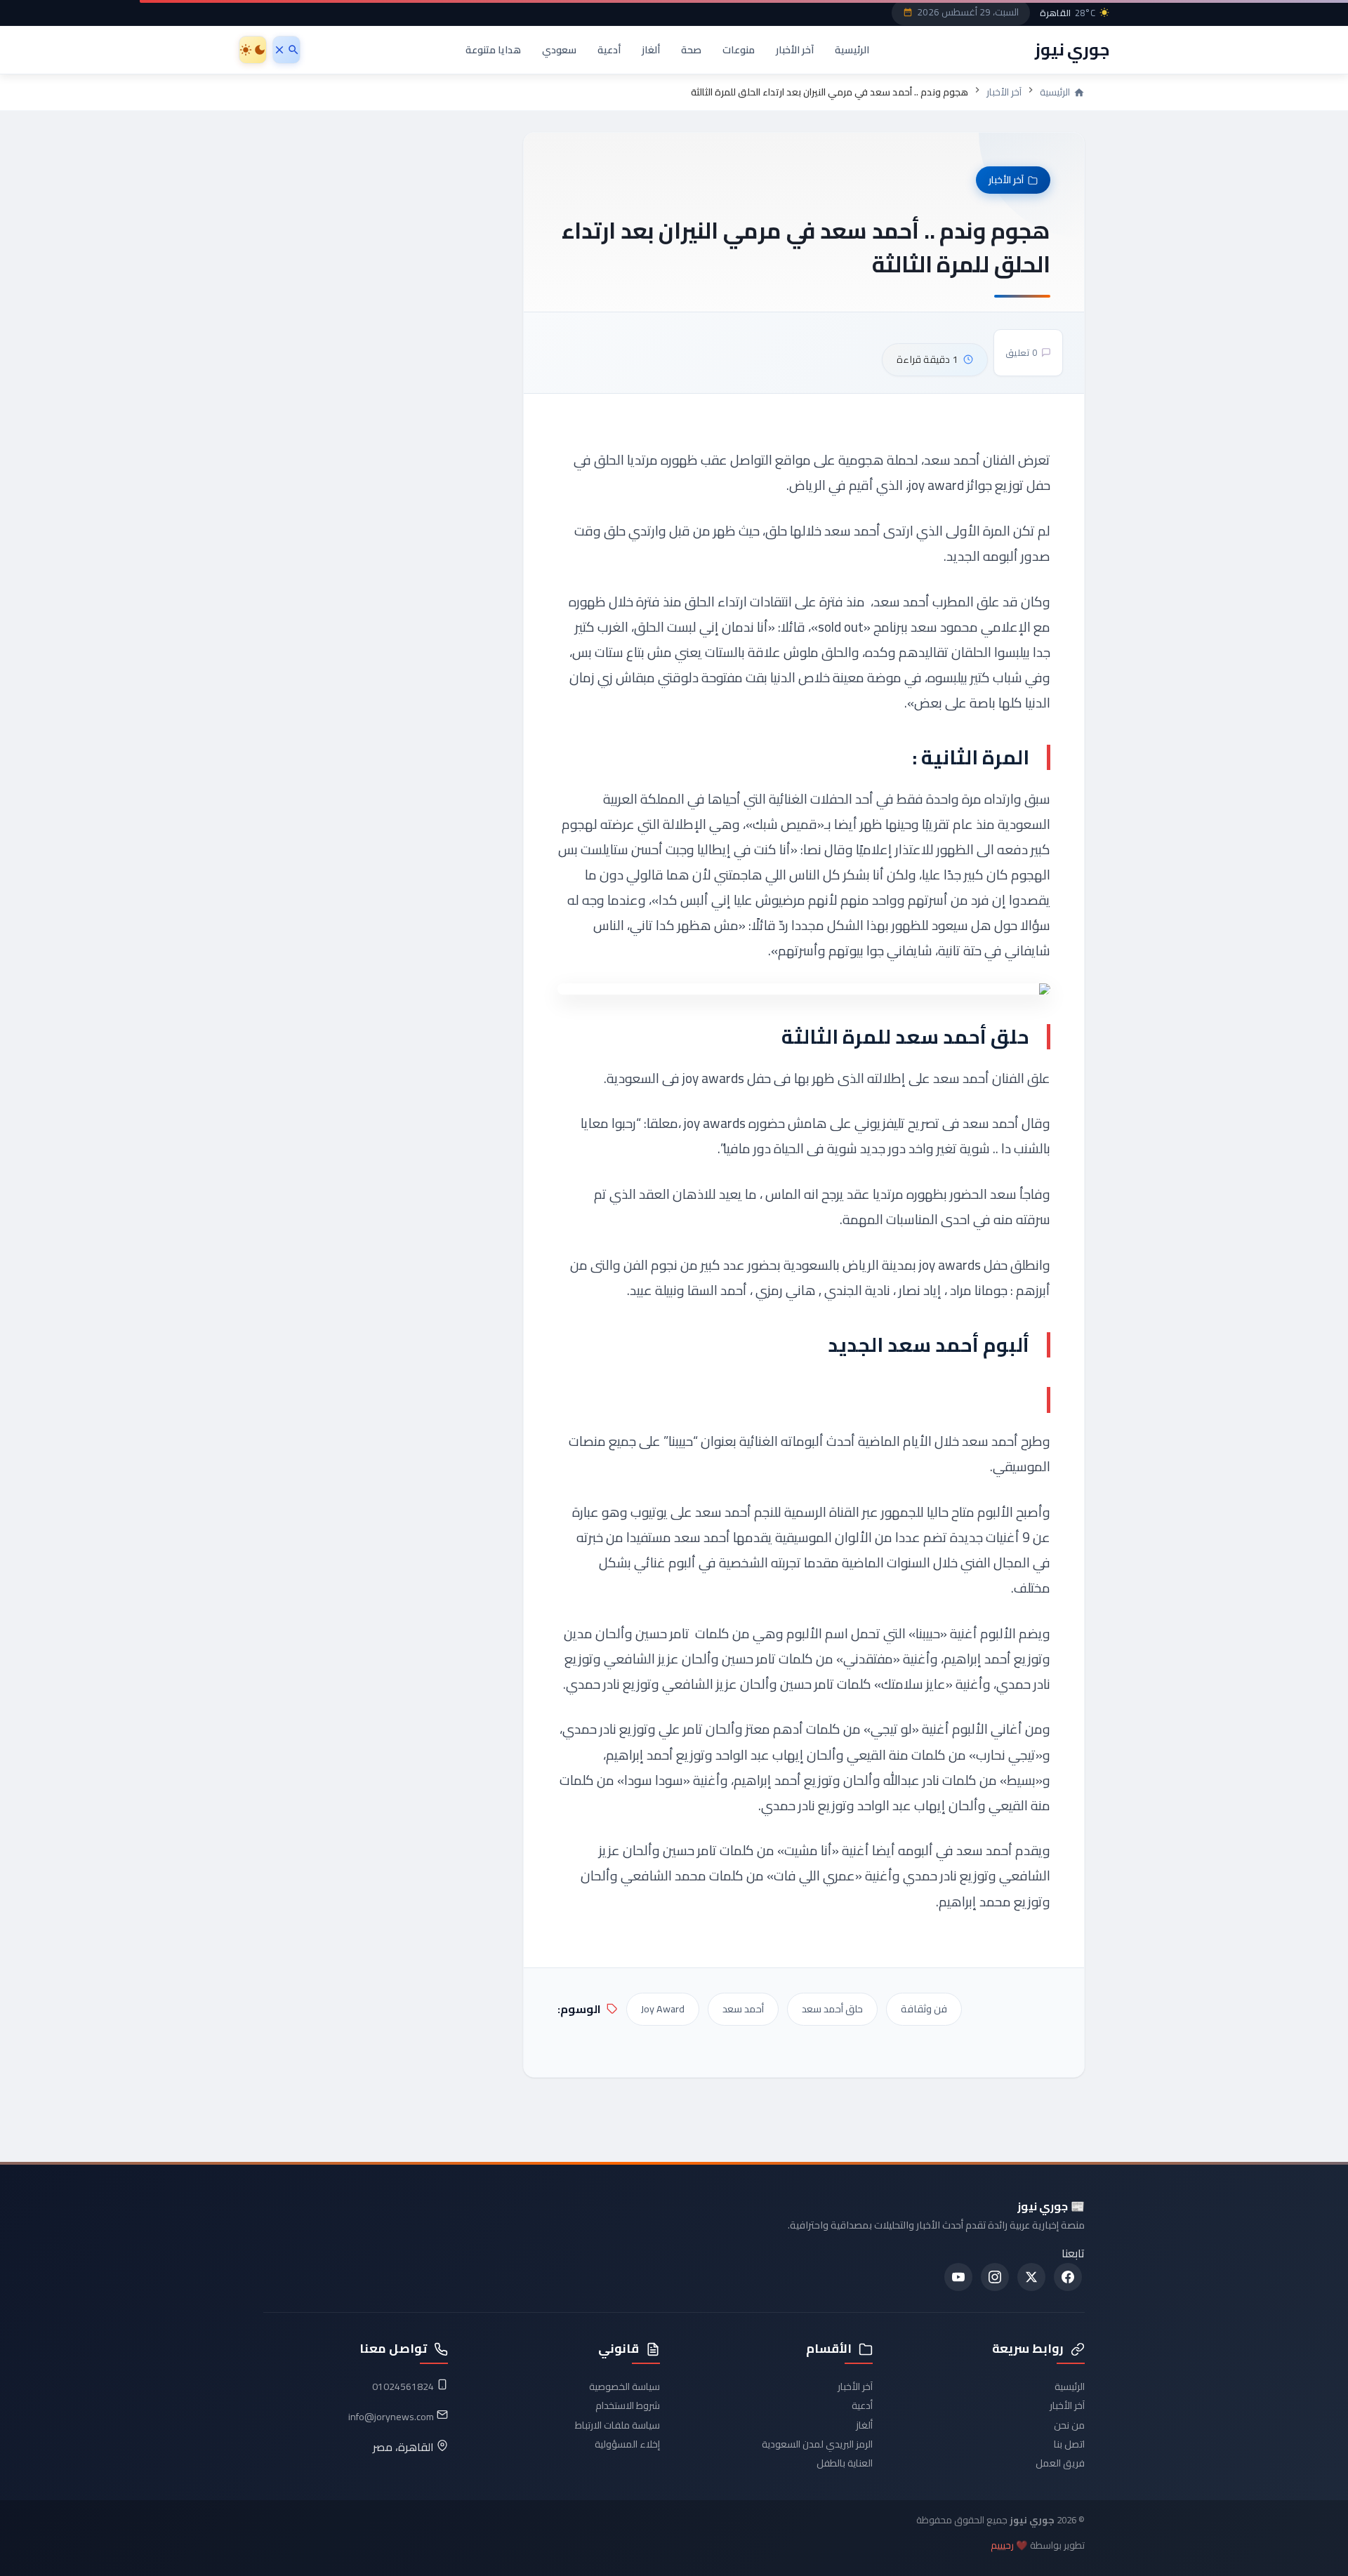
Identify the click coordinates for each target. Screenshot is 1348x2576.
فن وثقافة (924, 2009)
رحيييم (1002, 2545)
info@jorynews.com (391, 2417)
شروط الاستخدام (628, 2405)
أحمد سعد (743, 2009)
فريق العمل (1060, 2463)
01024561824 (403, 2386)
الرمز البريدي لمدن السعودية (817, 2444)
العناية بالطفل (845, 2463)
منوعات (739, 49)
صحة (691, 49)
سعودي (559, 49)
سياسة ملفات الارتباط (617, 2425)
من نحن (1069, 2425)
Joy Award (663, 2009)
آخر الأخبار (795, 49)
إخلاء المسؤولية (627, 2444)
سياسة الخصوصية (625, 2386)
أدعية (609, 49)
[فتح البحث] (286, 50)
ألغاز (651, 49)
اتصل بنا (1069, 2444)
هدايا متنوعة (493, 49)
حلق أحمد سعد (832, 2009)
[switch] (253, 50)
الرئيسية (852, 49)
